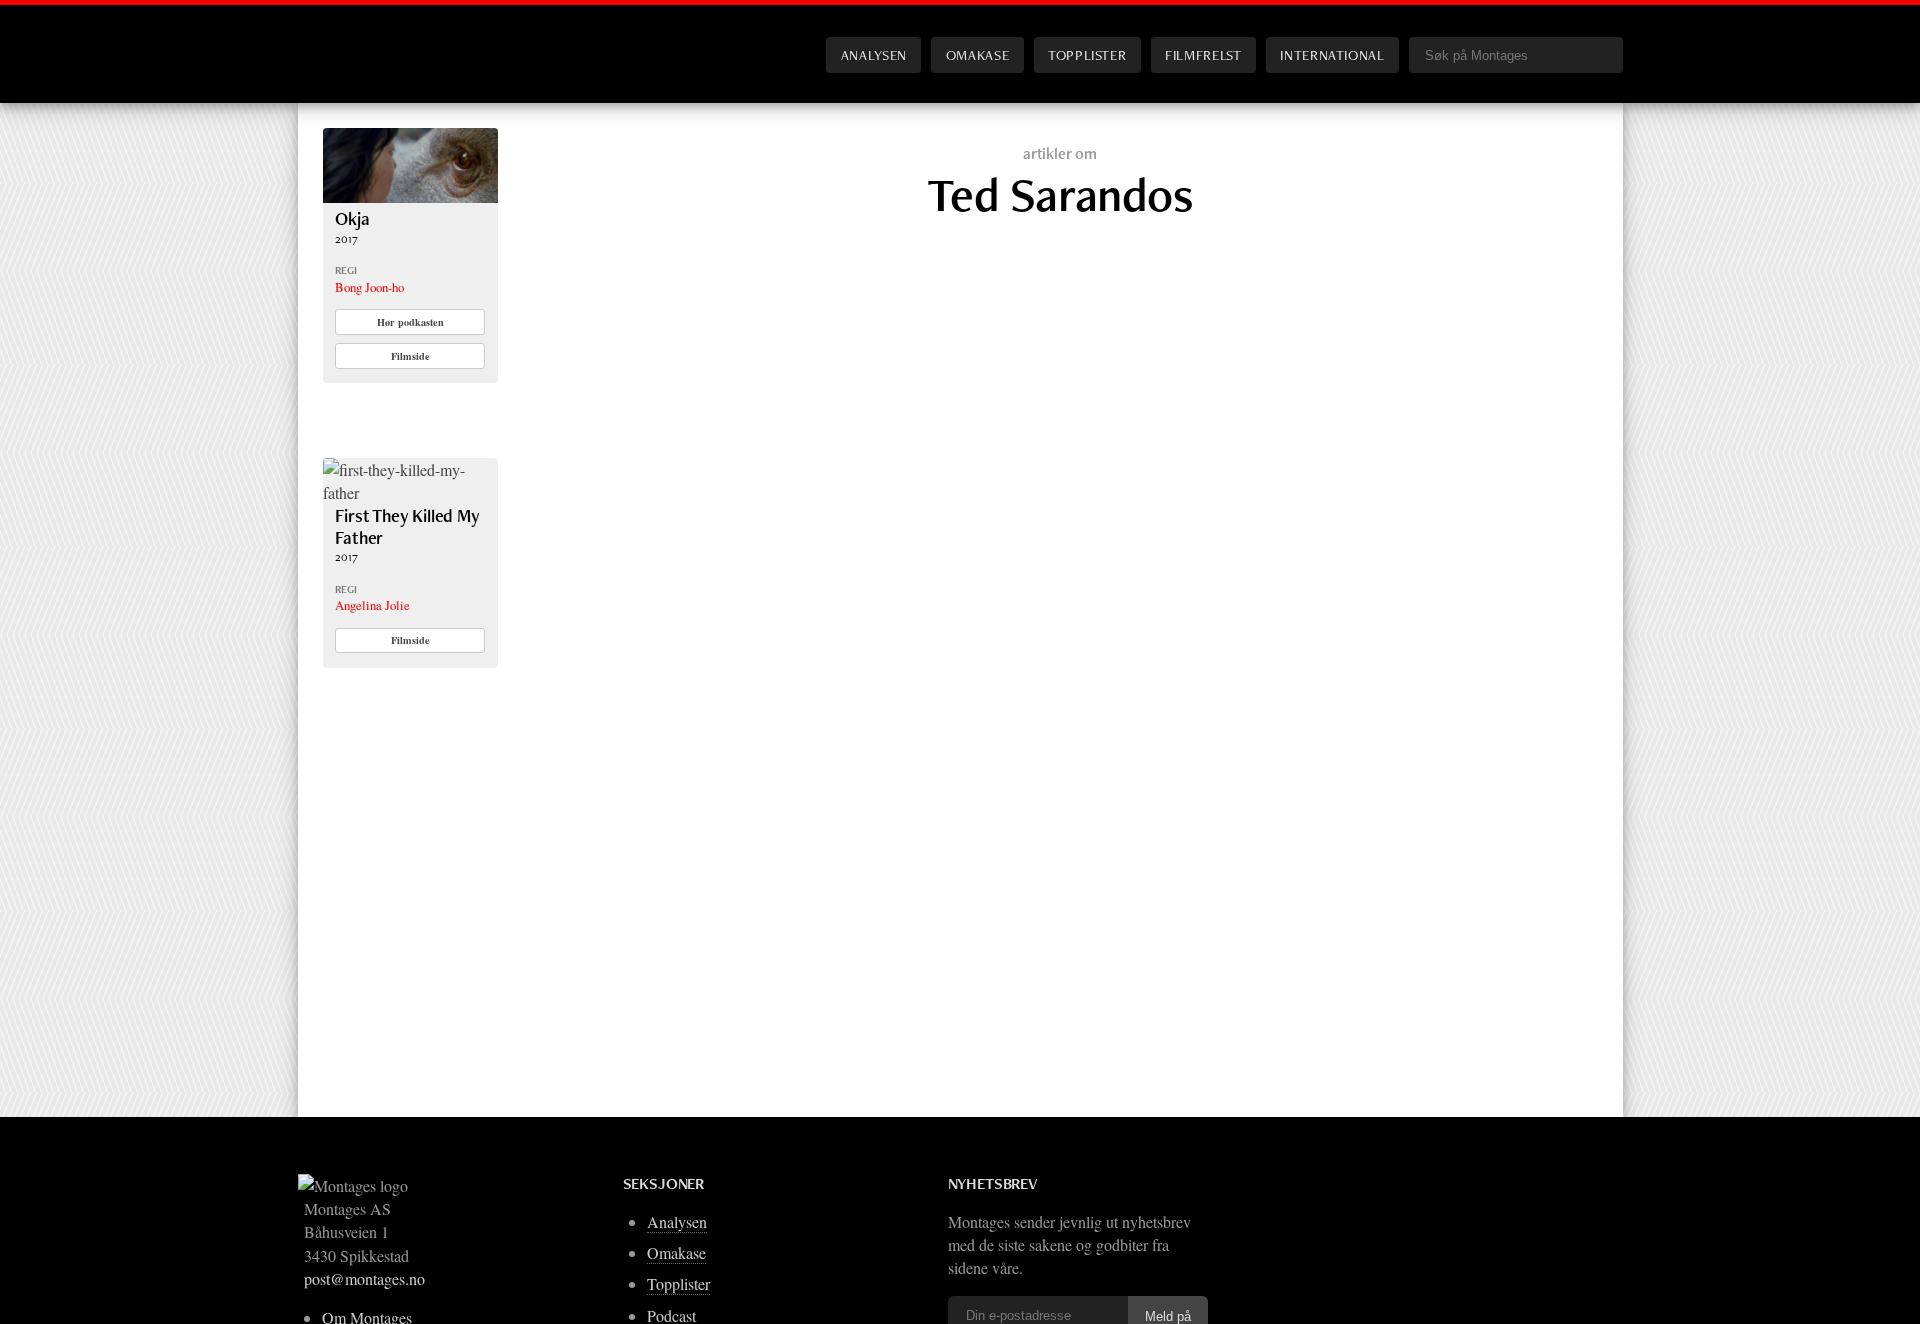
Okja (352, 218)
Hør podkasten (410, 322)
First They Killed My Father (407, 526)
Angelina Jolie (372, 605)
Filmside (410, 356)
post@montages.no (364, 1278)
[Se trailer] (410, 196)
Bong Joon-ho (369, 287)
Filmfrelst (1203, 54)
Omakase (977, 54)
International (1332, 54)
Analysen (874, 54)
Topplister (1087, 54)
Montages (356, 39)
